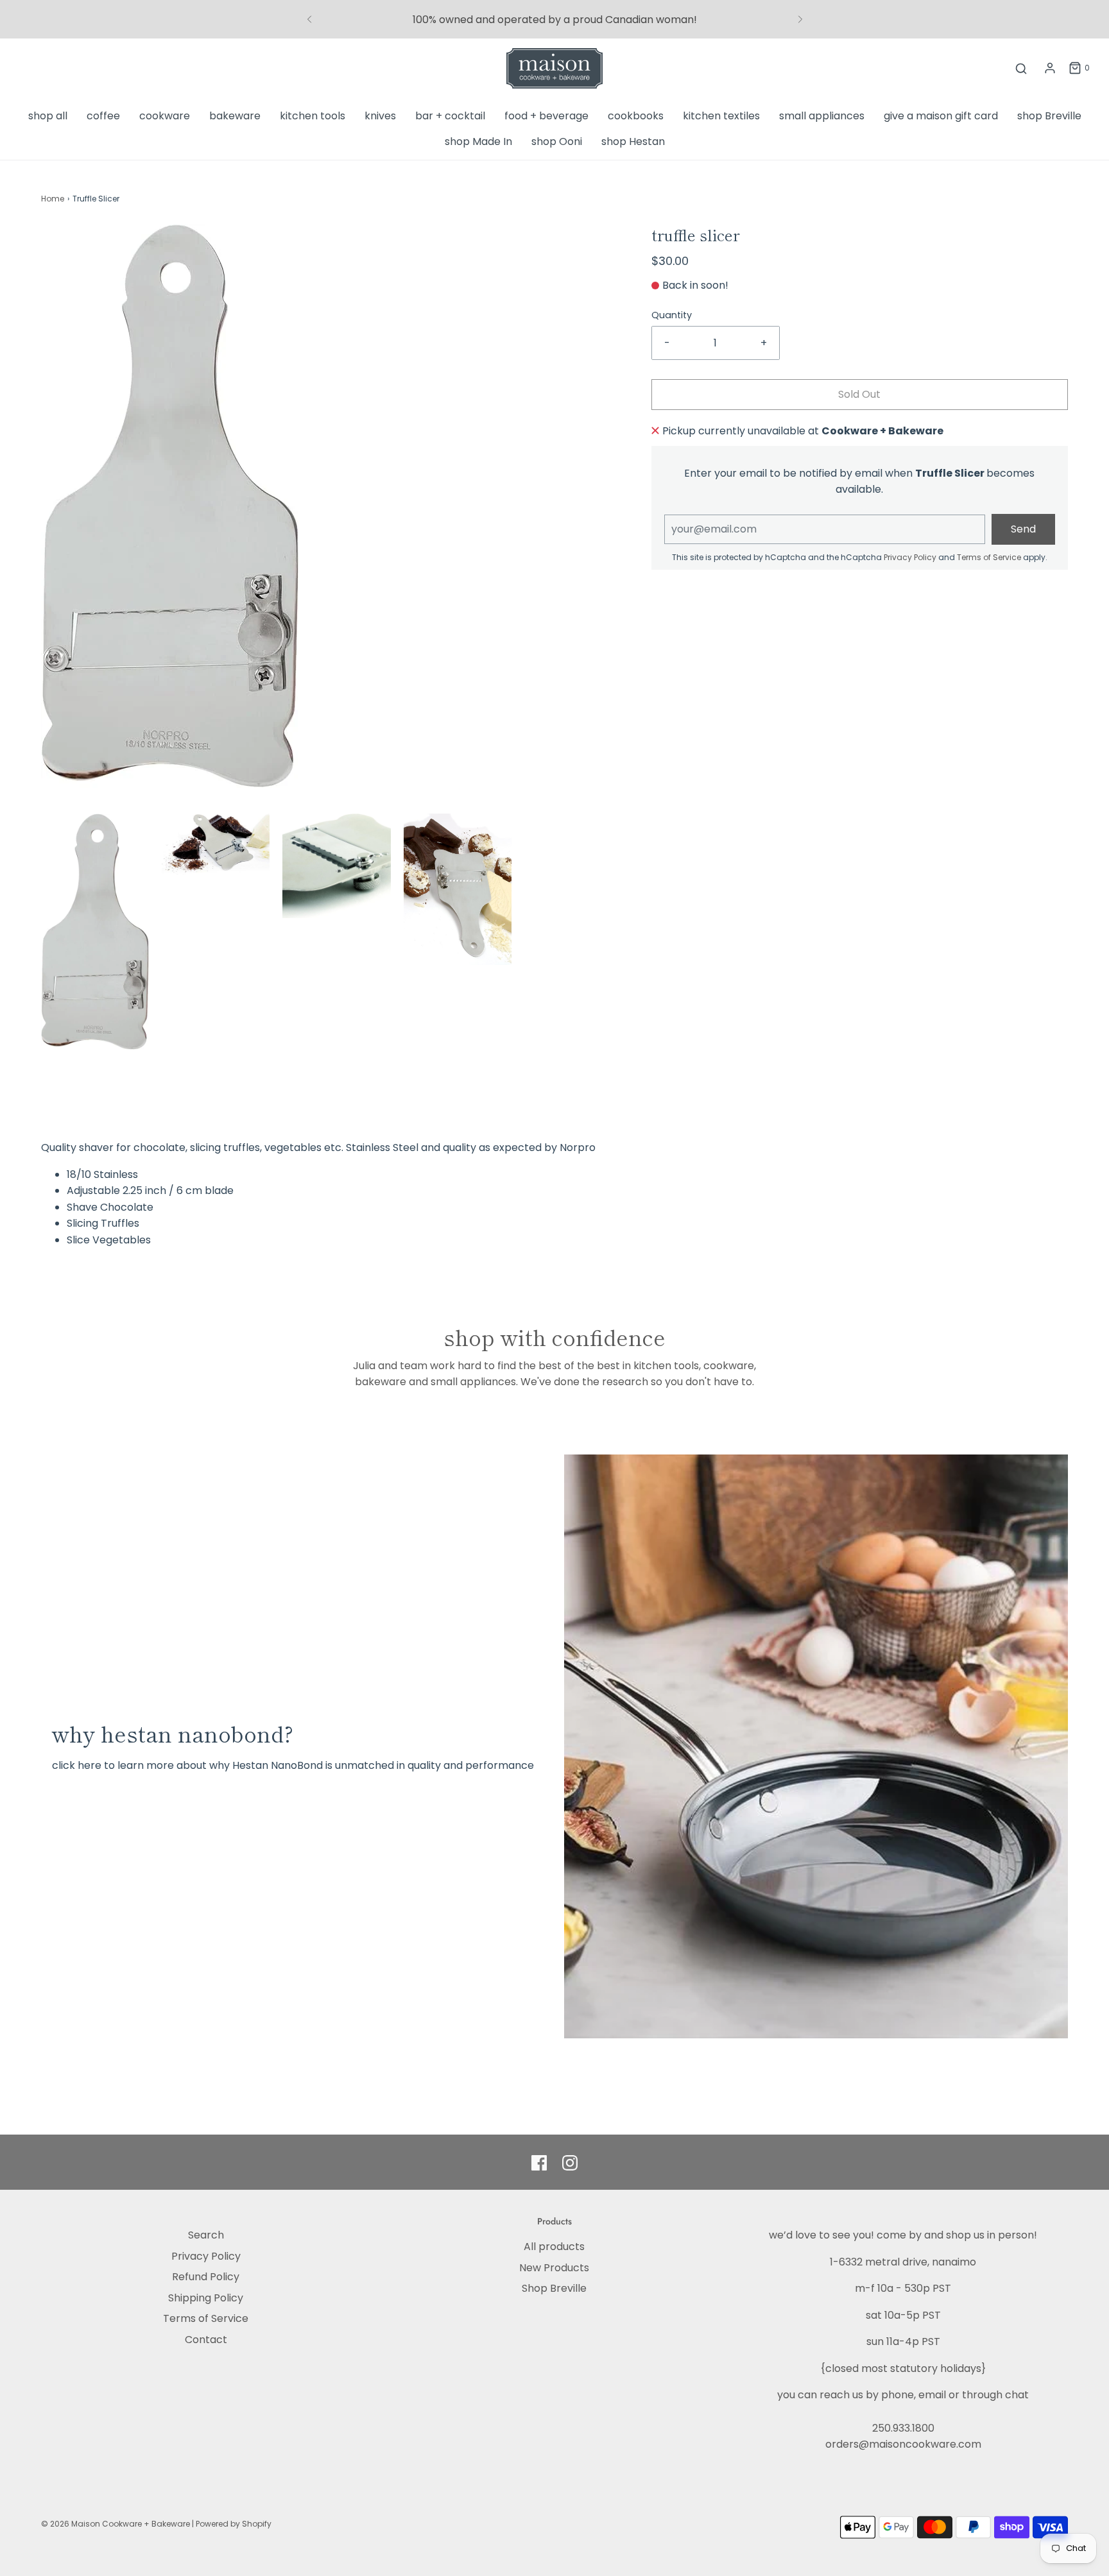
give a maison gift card (941, 116)
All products (554, 2247)
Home (53, 199)
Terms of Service (989, 557)
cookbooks (636, 116)
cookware (165, 116)
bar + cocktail (450, 116)
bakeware (235, 116)
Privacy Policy (910, 557)
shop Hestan (633, 141)
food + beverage (546, 116)
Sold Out (859, 394)
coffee (103, 116)
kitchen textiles (721, 116)
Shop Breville (554, 2288)
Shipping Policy (206, 2298)
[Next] (800, 19)
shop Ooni (557, 141)
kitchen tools (313, 116)
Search (206, 2235)
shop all (48, 116)
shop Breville (1049, 116)
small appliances (822, 116)
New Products (554, 2268)
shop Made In (478, 141)
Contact (206, 2340)
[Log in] (1050, 68)
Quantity (672, 315)
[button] (95, 932)
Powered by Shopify (234, 2524)
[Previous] (309, 19)
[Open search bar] (1021, 68)
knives (380, 116)
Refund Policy (206, 2277)
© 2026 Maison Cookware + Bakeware (116, 2524)
